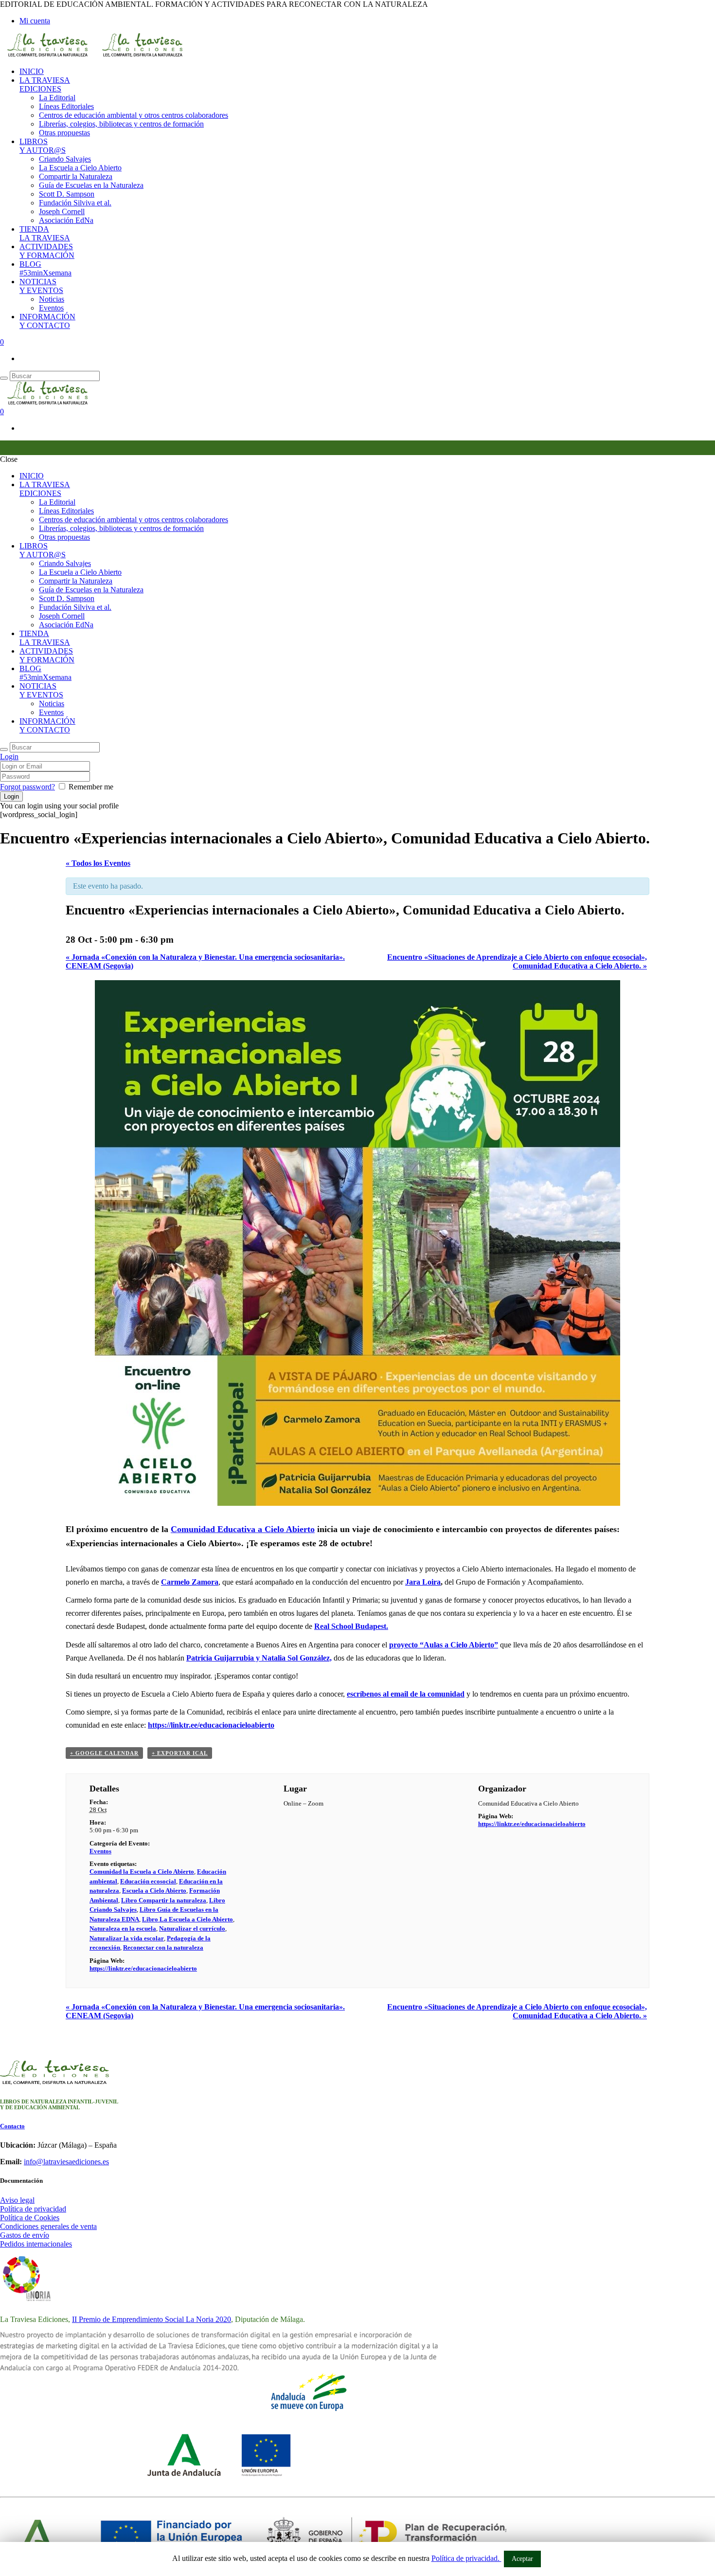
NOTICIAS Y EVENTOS (41, 286)
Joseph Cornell (62, 211)
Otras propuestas (64, 133)
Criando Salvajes (65, 159)
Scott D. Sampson (67, 194)
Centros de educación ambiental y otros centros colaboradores (134, 115)
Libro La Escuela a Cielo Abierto (188, 1919)
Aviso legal (17, 2200)
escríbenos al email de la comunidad (406, 1694)
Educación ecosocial (148, 1881)
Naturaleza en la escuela (123, 1928)
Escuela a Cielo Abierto (154, 1891)
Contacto (12, 2126)
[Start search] (4, 749)
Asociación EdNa (66, 220)
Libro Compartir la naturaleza (164, 1900)
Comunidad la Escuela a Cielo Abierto (142, 1872)
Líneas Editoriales (66, 106)
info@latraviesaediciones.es (66, 2162)
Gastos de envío (25, 2235)
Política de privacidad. (466, 2558)
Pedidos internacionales (36, 2244)
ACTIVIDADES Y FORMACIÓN (47, 251)
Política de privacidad (33, 2209)
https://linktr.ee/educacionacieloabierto (211, 1725)
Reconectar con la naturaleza (163, 1947)
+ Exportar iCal (180, 1753)
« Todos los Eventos (98, 863)
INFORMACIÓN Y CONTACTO (47, 321)
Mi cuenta (35, 21)
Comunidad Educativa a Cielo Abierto (243, 1529)
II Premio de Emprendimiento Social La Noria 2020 (152, 2319)
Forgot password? (27, 787)
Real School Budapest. (351, 1626)
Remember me (91, 787)
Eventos (51, 308)
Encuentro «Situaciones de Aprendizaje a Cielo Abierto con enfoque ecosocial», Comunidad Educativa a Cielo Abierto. (517, 961)
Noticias (52, 299)
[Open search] (4, 378)
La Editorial (57, 98)
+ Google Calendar (104, 1753)
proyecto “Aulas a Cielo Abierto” (444, 1645)
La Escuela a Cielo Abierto (80, 168)
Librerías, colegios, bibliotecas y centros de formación (121, 124)
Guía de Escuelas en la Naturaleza (91, 185)
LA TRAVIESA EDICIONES (45, 84)
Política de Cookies (30, 2218)
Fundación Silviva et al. (75, 203)
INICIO (32, 71)
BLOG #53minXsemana (45, 268)
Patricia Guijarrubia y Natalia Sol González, (259, 1658)
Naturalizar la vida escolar (127, 1938)
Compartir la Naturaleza (76, 176)
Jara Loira (423, 1582)
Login (9, 757)
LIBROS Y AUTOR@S (43, 146)
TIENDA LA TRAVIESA (45, 233)
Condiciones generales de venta (48, 2226)
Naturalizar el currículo (192, 1928)
